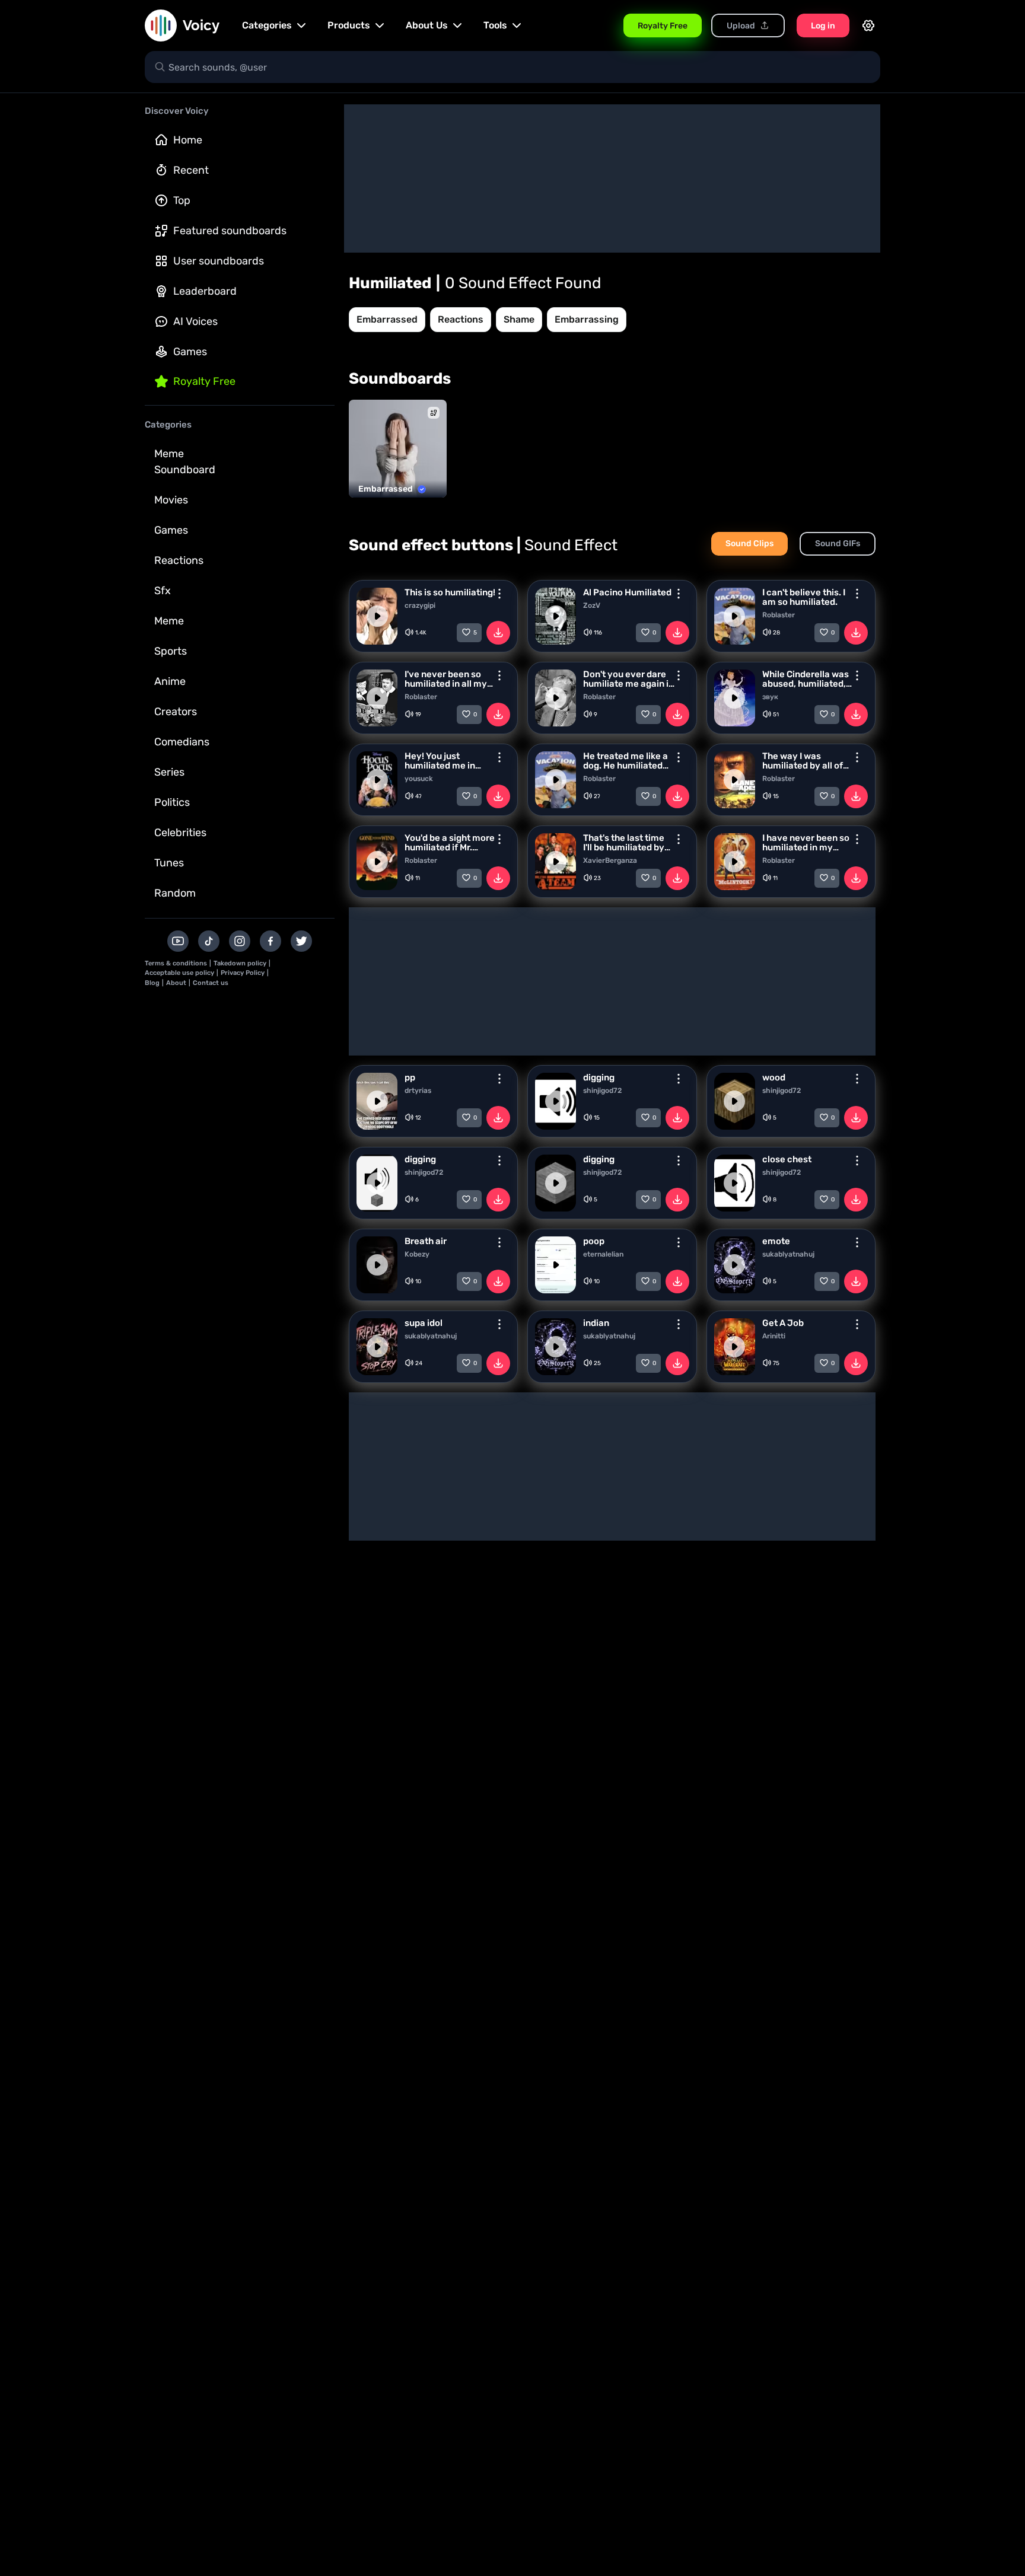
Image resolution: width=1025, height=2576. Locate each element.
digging (599, 1077)
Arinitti (774, 1336)
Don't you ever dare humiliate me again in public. (628, 679)
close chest (787, 1159)
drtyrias (418, 1091)
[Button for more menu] (499, 594)
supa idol (424, 1323)
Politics (172, 802)
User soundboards (219, 261)
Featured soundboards (230, 231)
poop (594, 1241)
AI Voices (195, 321)
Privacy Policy (243, 973)
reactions (461, 319)
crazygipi (420, 605)
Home (188, 140)
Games (190, 352)
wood (774, 1077)
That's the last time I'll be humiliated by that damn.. (624, 843)
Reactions (179, 560)
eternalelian (603, 1254)
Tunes (169, 863)
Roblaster (779, 615)
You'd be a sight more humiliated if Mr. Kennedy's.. (450, 843)
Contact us (211, 983)
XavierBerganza (610, 860)
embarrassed (387, 319)
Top (182, 200)
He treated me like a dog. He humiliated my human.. (625, 761)
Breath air (426, 1241)
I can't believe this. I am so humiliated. (804, 597)
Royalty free (204, 381)
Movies (171, 500)
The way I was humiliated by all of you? (803, 761)
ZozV (592, 605)
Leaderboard (205, 291)
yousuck (419, 779)
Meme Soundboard (185, 462)
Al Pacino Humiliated (627, 592)
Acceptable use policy (179, 973)
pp (410, 1077)
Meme (169, 621)
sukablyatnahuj (788, 1254)
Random (175, 893)
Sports (171, 651)
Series (169, 772)
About (176, 983)
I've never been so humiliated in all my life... (446, 679)
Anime (170, 681)
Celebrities (180, 833)
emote (776, 1241)
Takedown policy (240, 963)
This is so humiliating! (450, 592)
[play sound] (377, 616)
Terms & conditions (176, 963)
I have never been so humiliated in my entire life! (806, 843)
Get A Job (783, 1323)
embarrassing (587, 319)
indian (596, 1323)
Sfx (163, 591)
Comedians (182, 742)
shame (519, 319)
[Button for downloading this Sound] (498, 633)
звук (770, 697)
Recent (191, 170)
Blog (152, 983)
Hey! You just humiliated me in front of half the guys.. (440, 761)
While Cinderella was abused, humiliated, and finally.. (806, 679)
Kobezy (417, 1254)
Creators (176, 712)
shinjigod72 (602, 1091)
